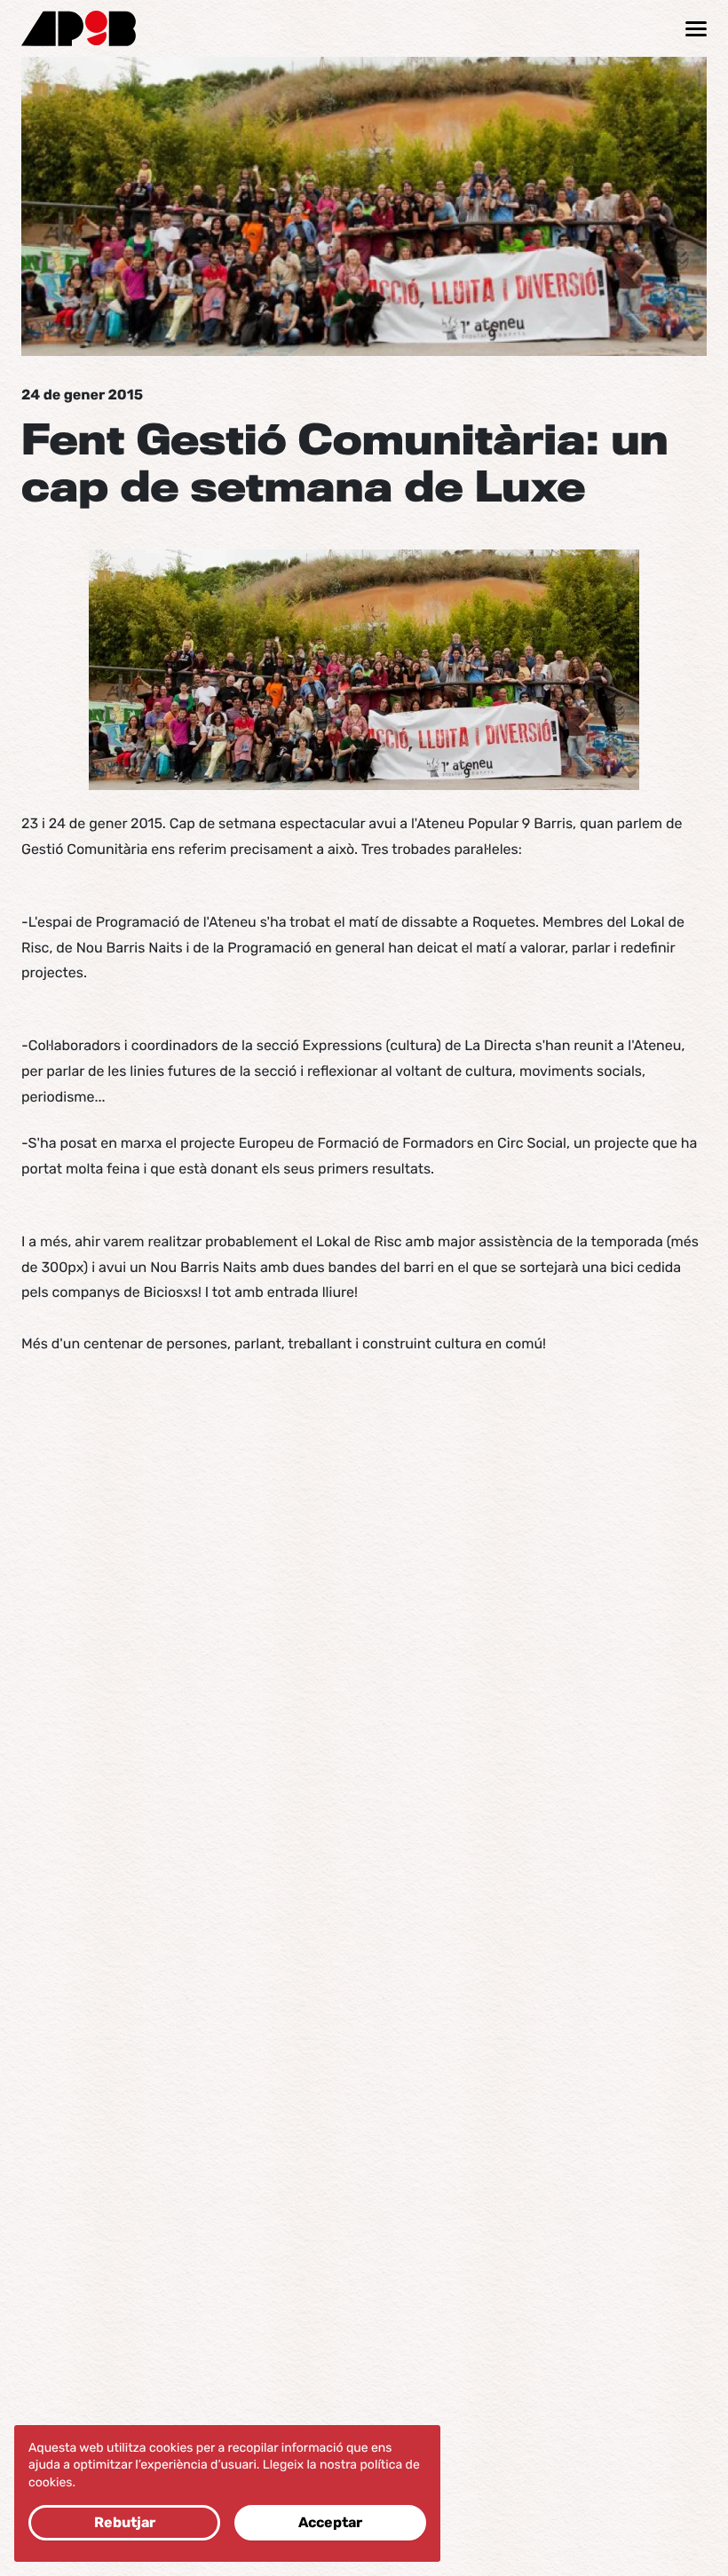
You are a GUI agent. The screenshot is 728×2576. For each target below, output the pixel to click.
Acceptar (330, 2522)
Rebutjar (125, 2522)
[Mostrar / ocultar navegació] (696, 29)
